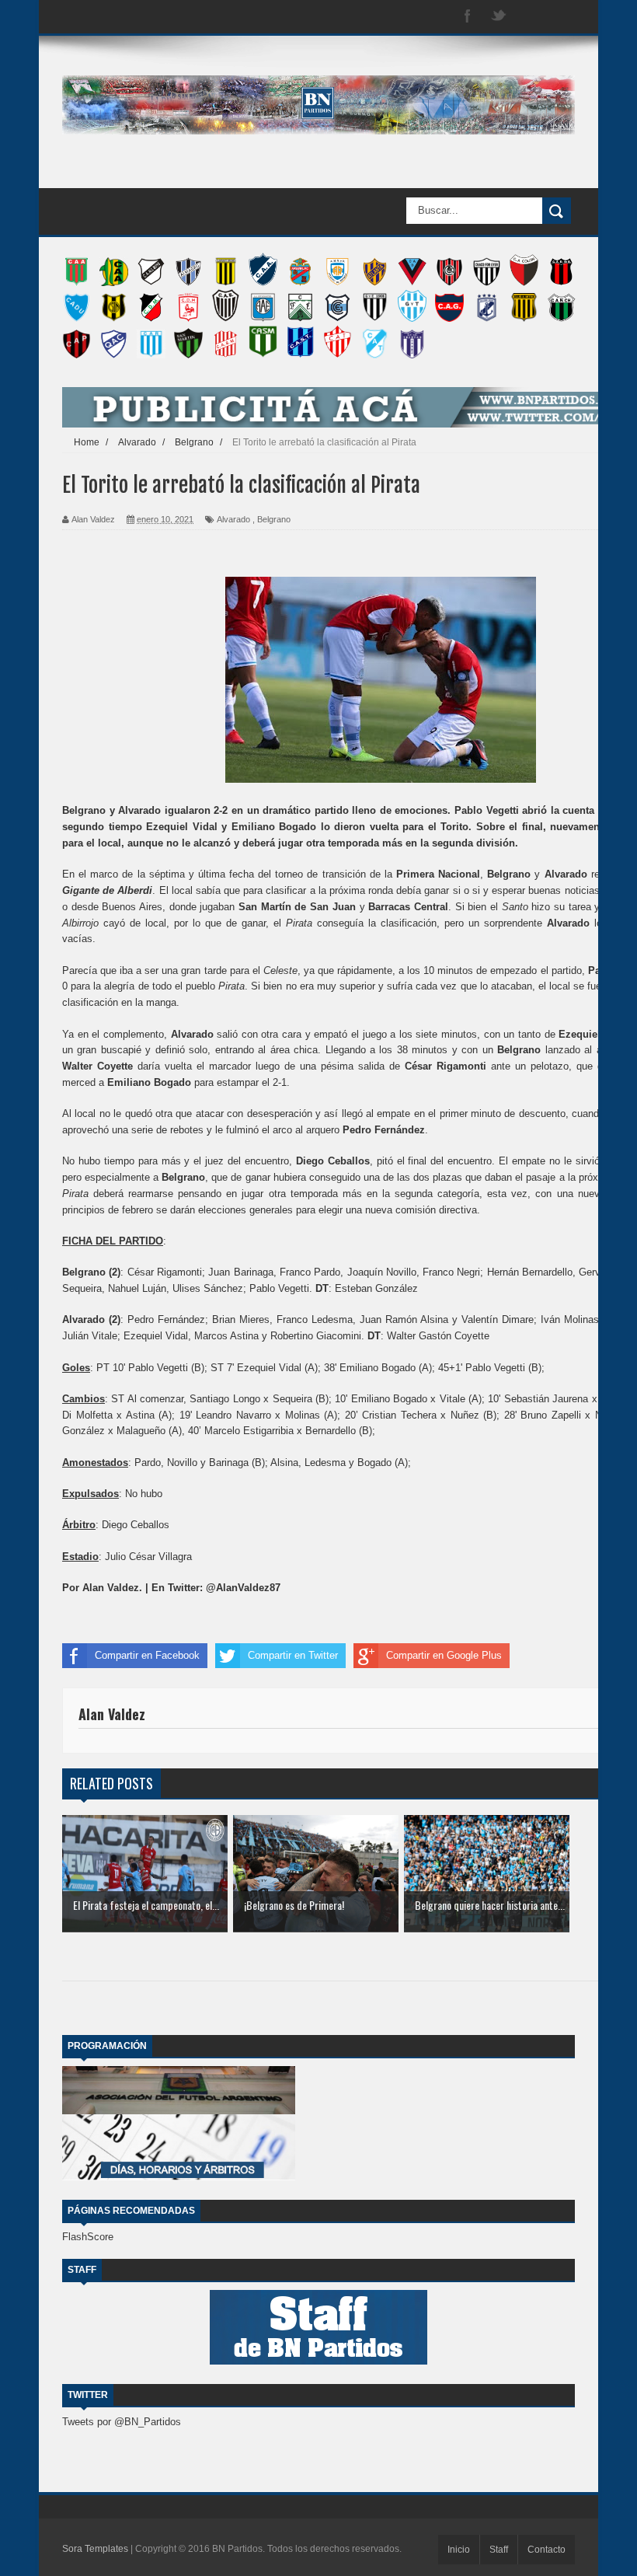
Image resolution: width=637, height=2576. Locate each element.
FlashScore (88, 2237)
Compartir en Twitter (293, 1655)
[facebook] (468, 17)
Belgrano (274, 519)
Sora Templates (95, 2549)
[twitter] (499, 17)
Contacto (546, 2550)
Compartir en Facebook (147, 1655)
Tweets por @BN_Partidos (122, 2422)
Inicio (459, 2550)
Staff (499, 2550)
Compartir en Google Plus (444, 1655)
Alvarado (233, 519)
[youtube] (561, 17)
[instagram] (530, 17)
